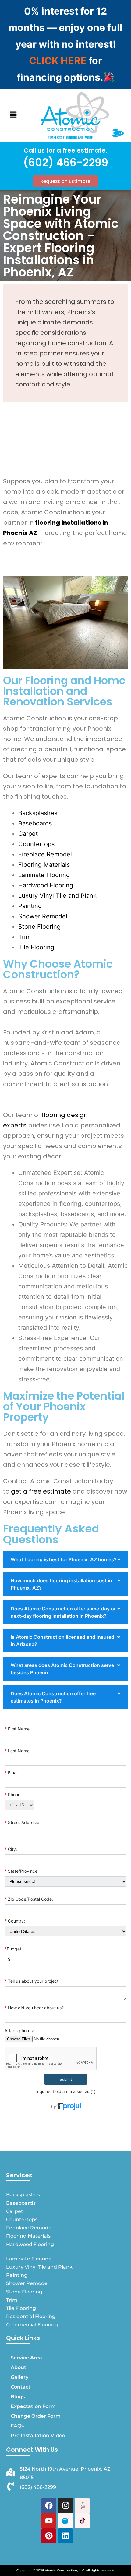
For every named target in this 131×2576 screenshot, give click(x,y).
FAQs (17, 2426)
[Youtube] (49, 2521)
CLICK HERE (58, 61)
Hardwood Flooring (47, 885)
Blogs (18, 2397)
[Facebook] (49, 2506)
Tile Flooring (36, 947)
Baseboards (35, 823)
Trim (25, 937)
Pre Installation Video (38, 2435)
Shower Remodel (44, 916)
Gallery (19, 2377)
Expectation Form (33, 2406)
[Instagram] (65, 2506)
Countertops (36, 844)
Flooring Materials (46, 865)
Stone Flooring (40, 927)
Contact (21, 2387)
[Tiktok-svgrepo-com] (82, 2521)
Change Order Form (36, 2416)
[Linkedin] (65, 2536)
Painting (32, 906)
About (18, 2367)
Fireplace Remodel (45, 854)
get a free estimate (41, 1491)
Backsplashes (38, 813)
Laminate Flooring (45, 875)
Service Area (26, 2358)
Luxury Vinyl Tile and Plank (59, 896)
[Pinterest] (49, 2536)
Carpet (28, 834)
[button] (13, 115)
